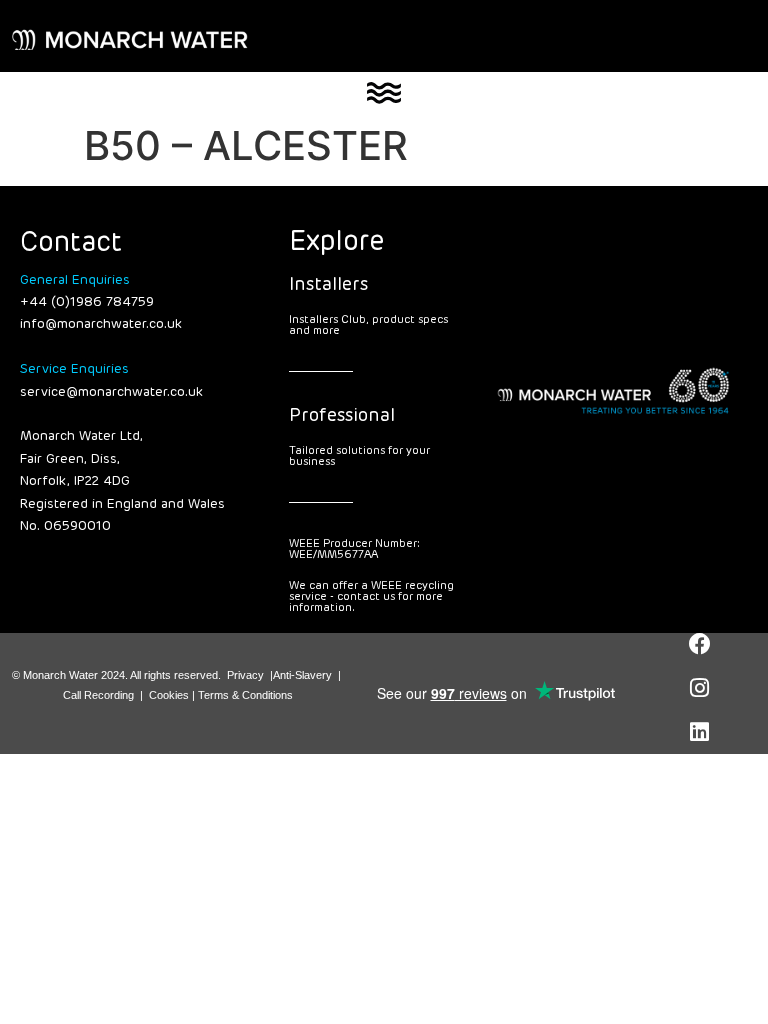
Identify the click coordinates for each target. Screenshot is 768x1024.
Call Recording (98, 695)
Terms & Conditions (245, 695)
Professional (342, 416)
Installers (328, 285)
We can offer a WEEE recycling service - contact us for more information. (371, 596)
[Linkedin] (700, 732)
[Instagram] (700, 688)
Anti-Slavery (302, 675)
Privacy (245, 675)
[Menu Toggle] (384, 93)
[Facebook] (700, 644)
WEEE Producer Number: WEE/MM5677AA (354, 549)
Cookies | (173, 695)
